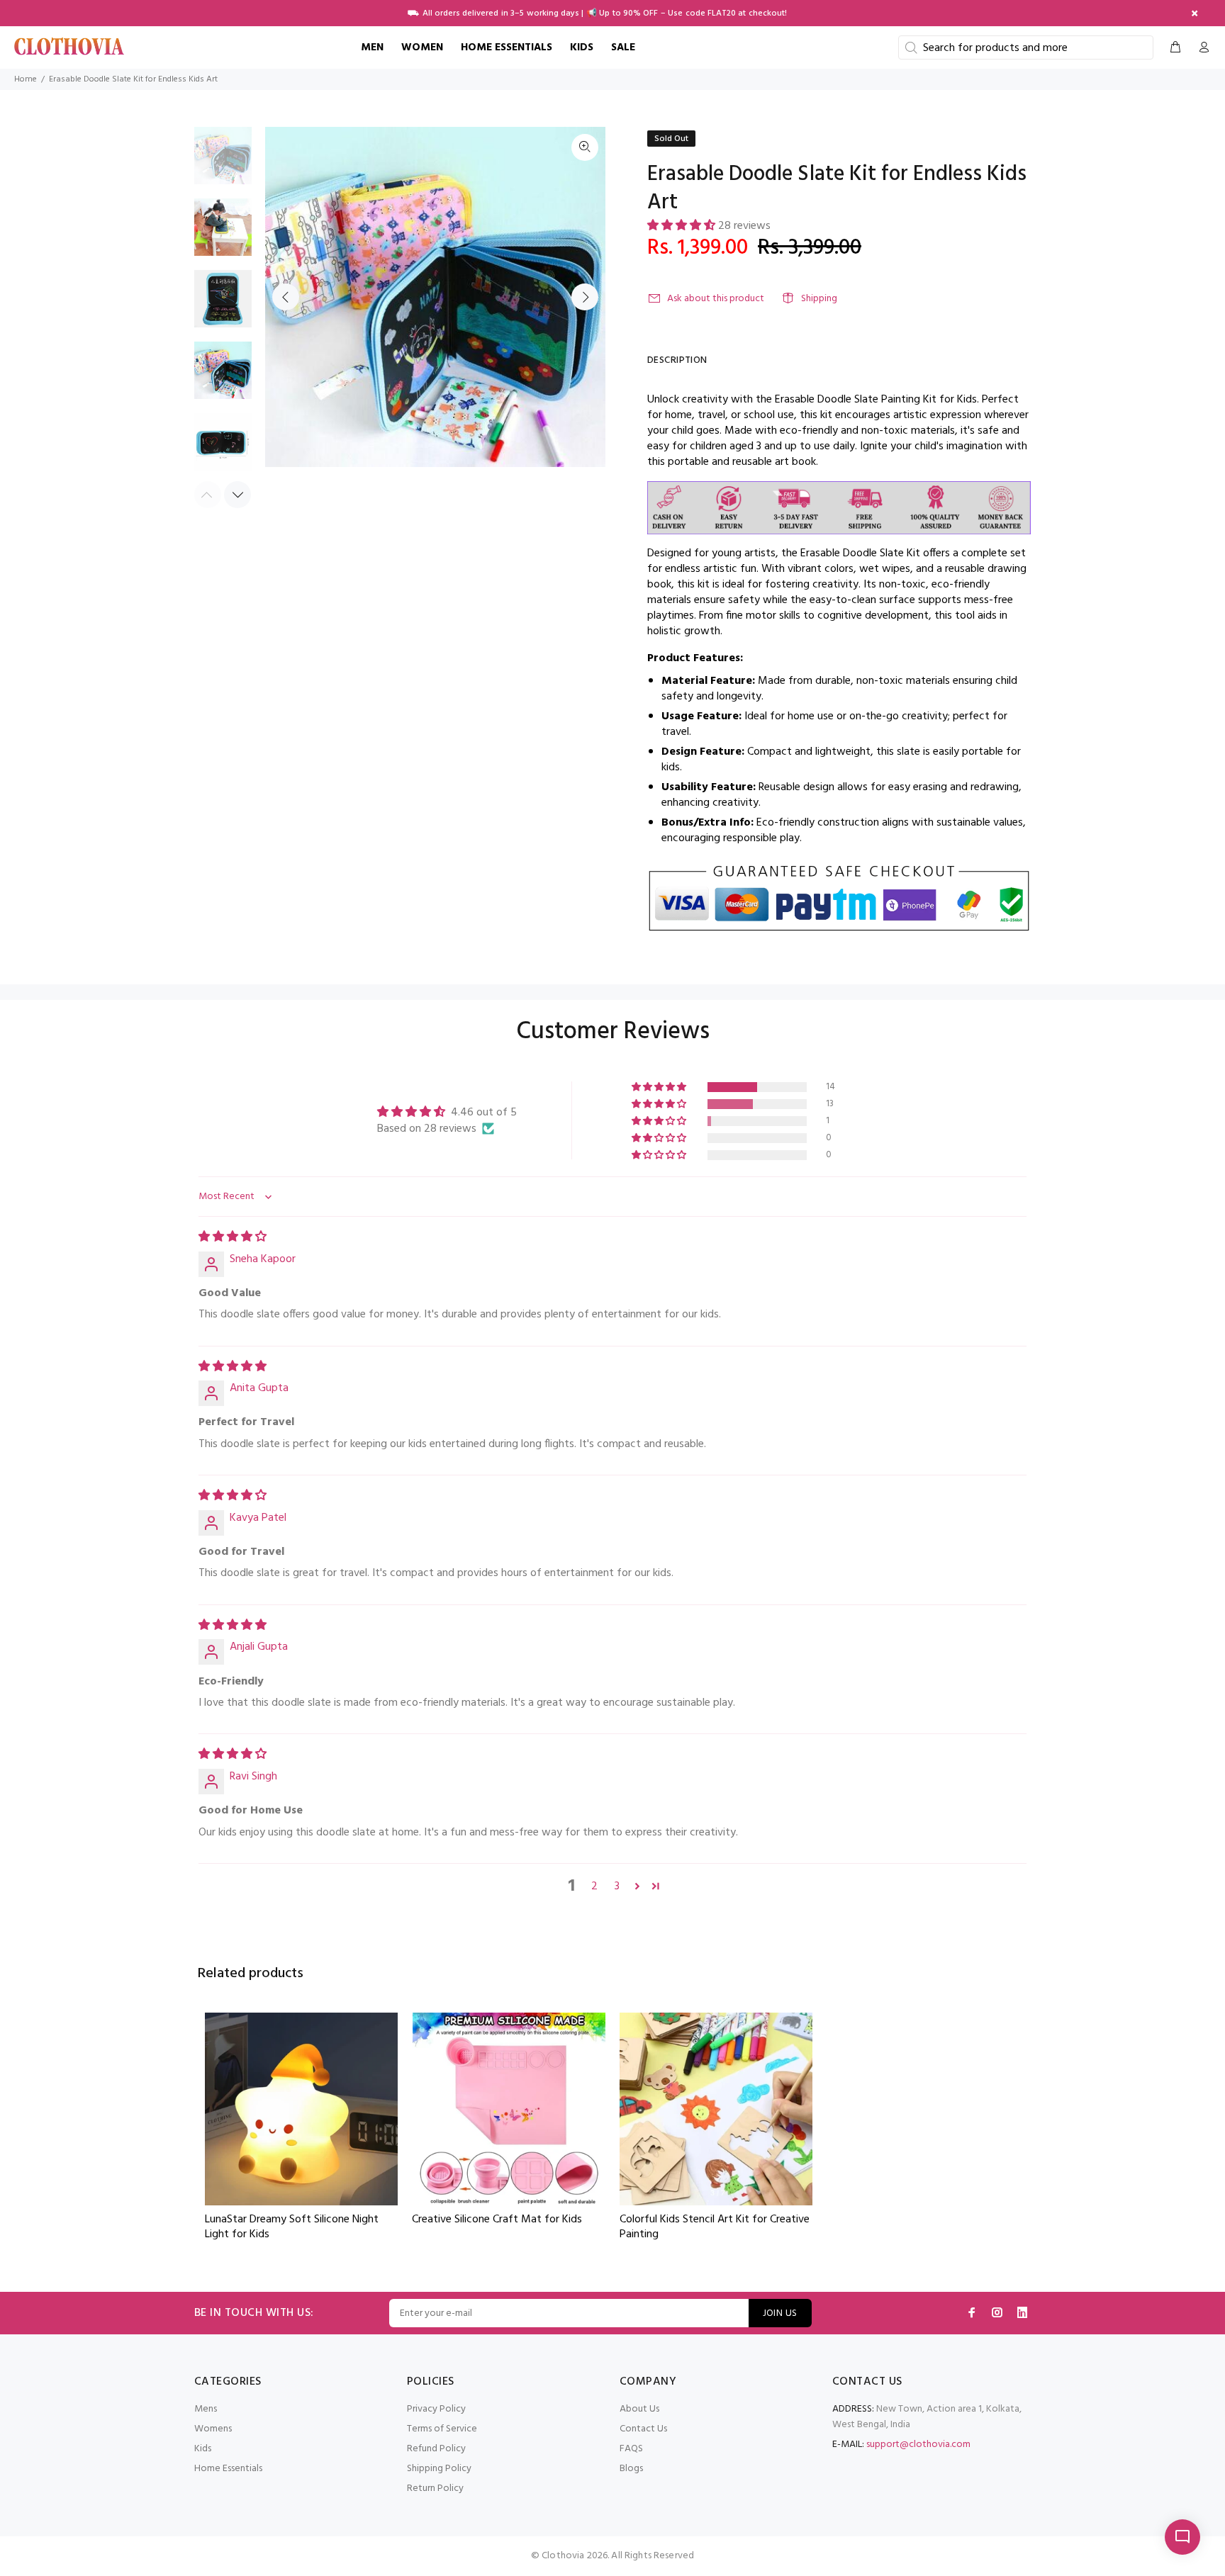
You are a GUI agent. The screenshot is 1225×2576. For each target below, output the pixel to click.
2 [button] (594, 1886)
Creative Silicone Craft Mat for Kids (497, 2221)
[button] (683, 226)
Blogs (631, 2469)
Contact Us (643, 2429)
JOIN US (780, 2313)
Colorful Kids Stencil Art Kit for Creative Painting (715, 2227)
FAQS (631, 2449)
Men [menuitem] (372, 47)
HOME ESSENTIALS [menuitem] (507, 47)
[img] (233, 1237)
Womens (213, 2429)
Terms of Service (442, 2429)
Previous (286, 297)
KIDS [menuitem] (582, 47)
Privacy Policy (436, 2409)
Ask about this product (716, 299)
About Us (639, 2409)
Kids (203, 2449)
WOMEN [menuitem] (422, 47)
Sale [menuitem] (623, 47)
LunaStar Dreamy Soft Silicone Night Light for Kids (292, 2227)
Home (26, 79)
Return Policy (435, 2488)
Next (585, 297)
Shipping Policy (439, 2469)
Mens (206, 2409)
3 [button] (617, 1886)
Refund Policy (436, 2449)
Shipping (819, 299)
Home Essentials (228, 2469)
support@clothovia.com (918, 2445)
